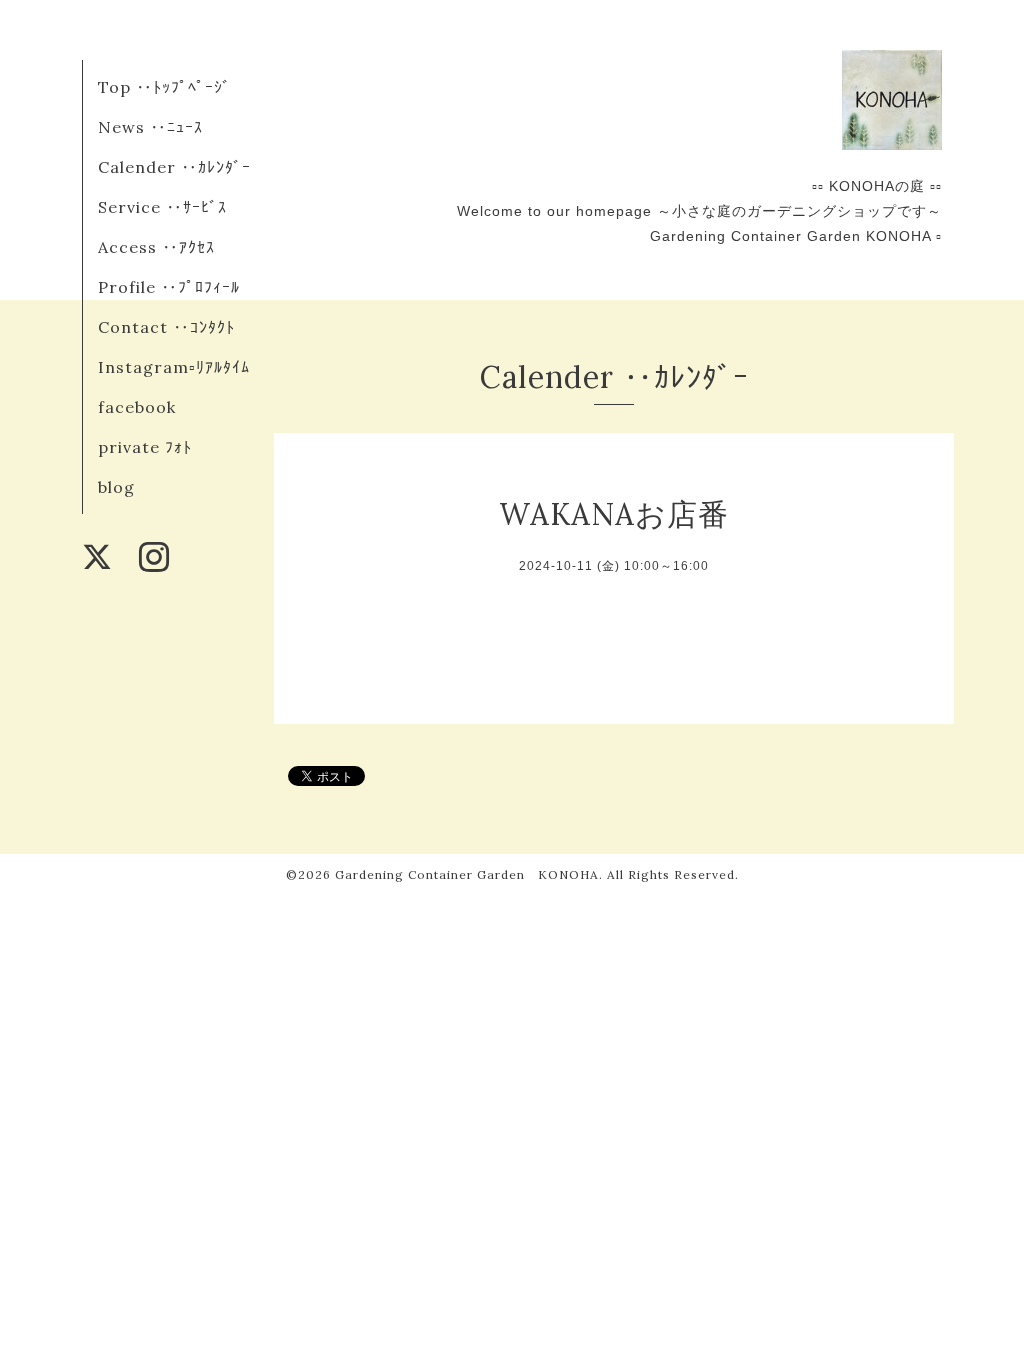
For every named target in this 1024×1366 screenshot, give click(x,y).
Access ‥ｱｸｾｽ (156, 247)
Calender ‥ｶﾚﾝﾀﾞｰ (174, 167)
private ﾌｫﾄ (145, 447)
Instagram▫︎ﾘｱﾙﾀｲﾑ (174, 367)
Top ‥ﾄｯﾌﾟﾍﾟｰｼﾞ (164, 87)
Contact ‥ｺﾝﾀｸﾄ (166, 327)
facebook (137, 407)
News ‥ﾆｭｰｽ (150, 127)
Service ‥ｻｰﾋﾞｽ (162, 207)
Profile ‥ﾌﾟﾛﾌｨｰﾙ (169, 287)
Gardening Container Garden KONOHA (467, 874)
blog (116, 487)
